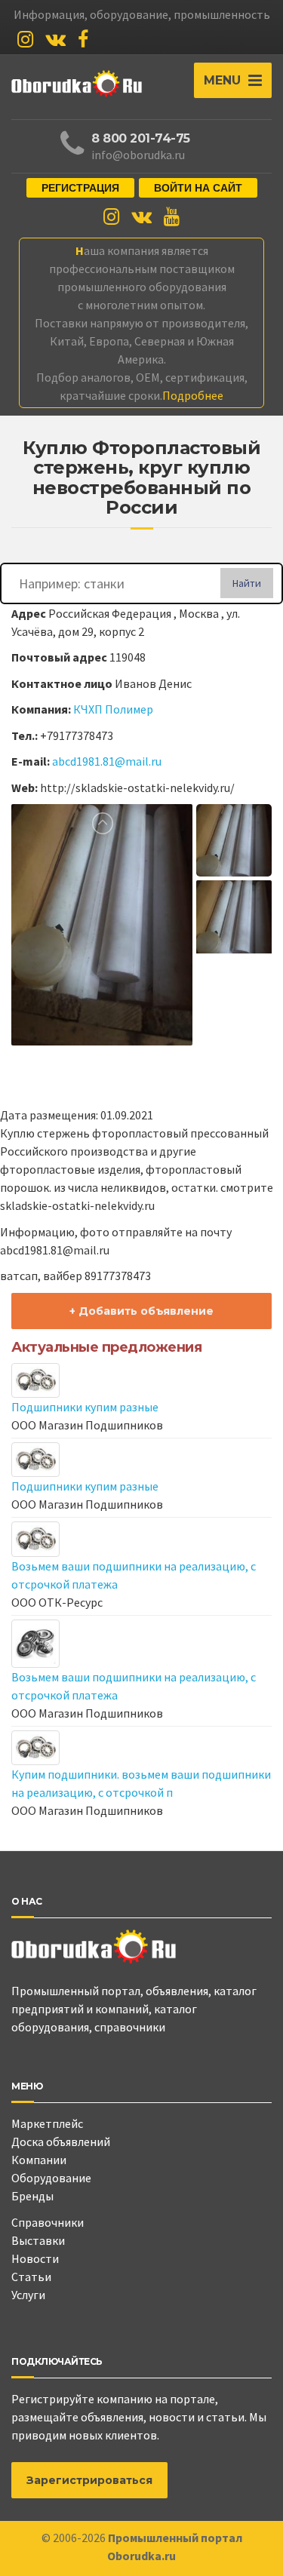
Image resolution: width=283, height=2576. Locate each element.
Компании (39, 2160)
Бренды (32, 2196)
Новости (35, 2258)
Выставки (38, 2240)
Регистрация (80, 188)
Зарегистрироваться (89, 2480)
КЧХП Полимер (113, 709)
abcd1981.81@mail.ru (107, 761)
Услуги (28, 2295)
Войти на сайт (198, 188)
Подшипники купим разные (85, 1407)
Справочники (48, 2222)
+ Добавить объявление (141, 1311)
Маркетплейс (47, 2123)
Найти (247, 583)
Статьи (31, 2277)
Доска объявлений (61, 2142)
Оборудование (51, 2178)
